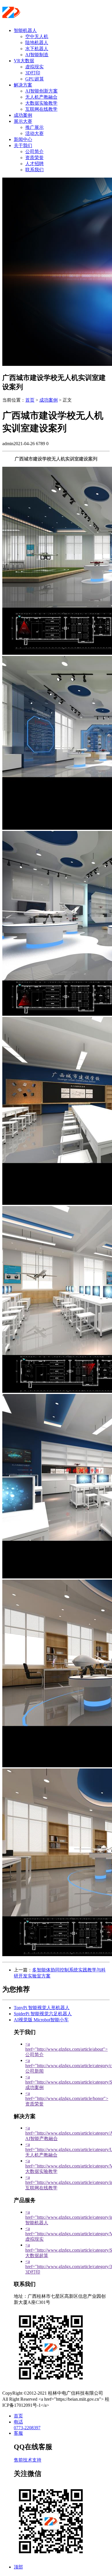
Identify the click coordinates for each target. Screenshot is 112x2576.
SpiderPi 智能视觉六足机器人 (43, 2014)
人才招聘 (34, 164)
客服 (18, 2433)
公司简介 (34, 152)
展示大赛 (23, 121)
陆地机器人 (37, 43)
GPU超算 (35, 79)
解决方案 (23, 85)
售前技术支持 (28, 2460)
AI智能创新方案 (41, 91)
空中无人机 (37, 36)
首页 (30, 400)
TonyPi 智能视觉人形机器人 (42, 2008)
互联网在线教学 (41, 109)
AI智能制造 (37, 55)
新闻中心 (23, 139)
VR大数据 (24, 61)
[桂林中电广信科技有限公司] (37, 16)
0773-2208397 (27, 2428)
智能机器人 (25, 30)
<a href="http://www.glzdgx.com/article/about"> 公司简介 (66, 2049)
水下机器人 (37, 49)
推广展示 (34, 127)
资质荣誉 (34, 158)
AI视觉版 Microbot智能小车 (41, 2020)
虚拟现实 (34, 67)
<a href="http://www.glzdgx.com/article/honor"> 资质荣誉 (67, 2099)
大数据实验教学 (41, 103)
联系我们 (34, 170)
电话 (18, 2422)
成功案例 (23, 115)
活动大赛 (34, 133)
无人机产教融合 (41, 97)
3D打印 (33, 73)
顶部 (18, 2567)
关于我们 (23, 145)
